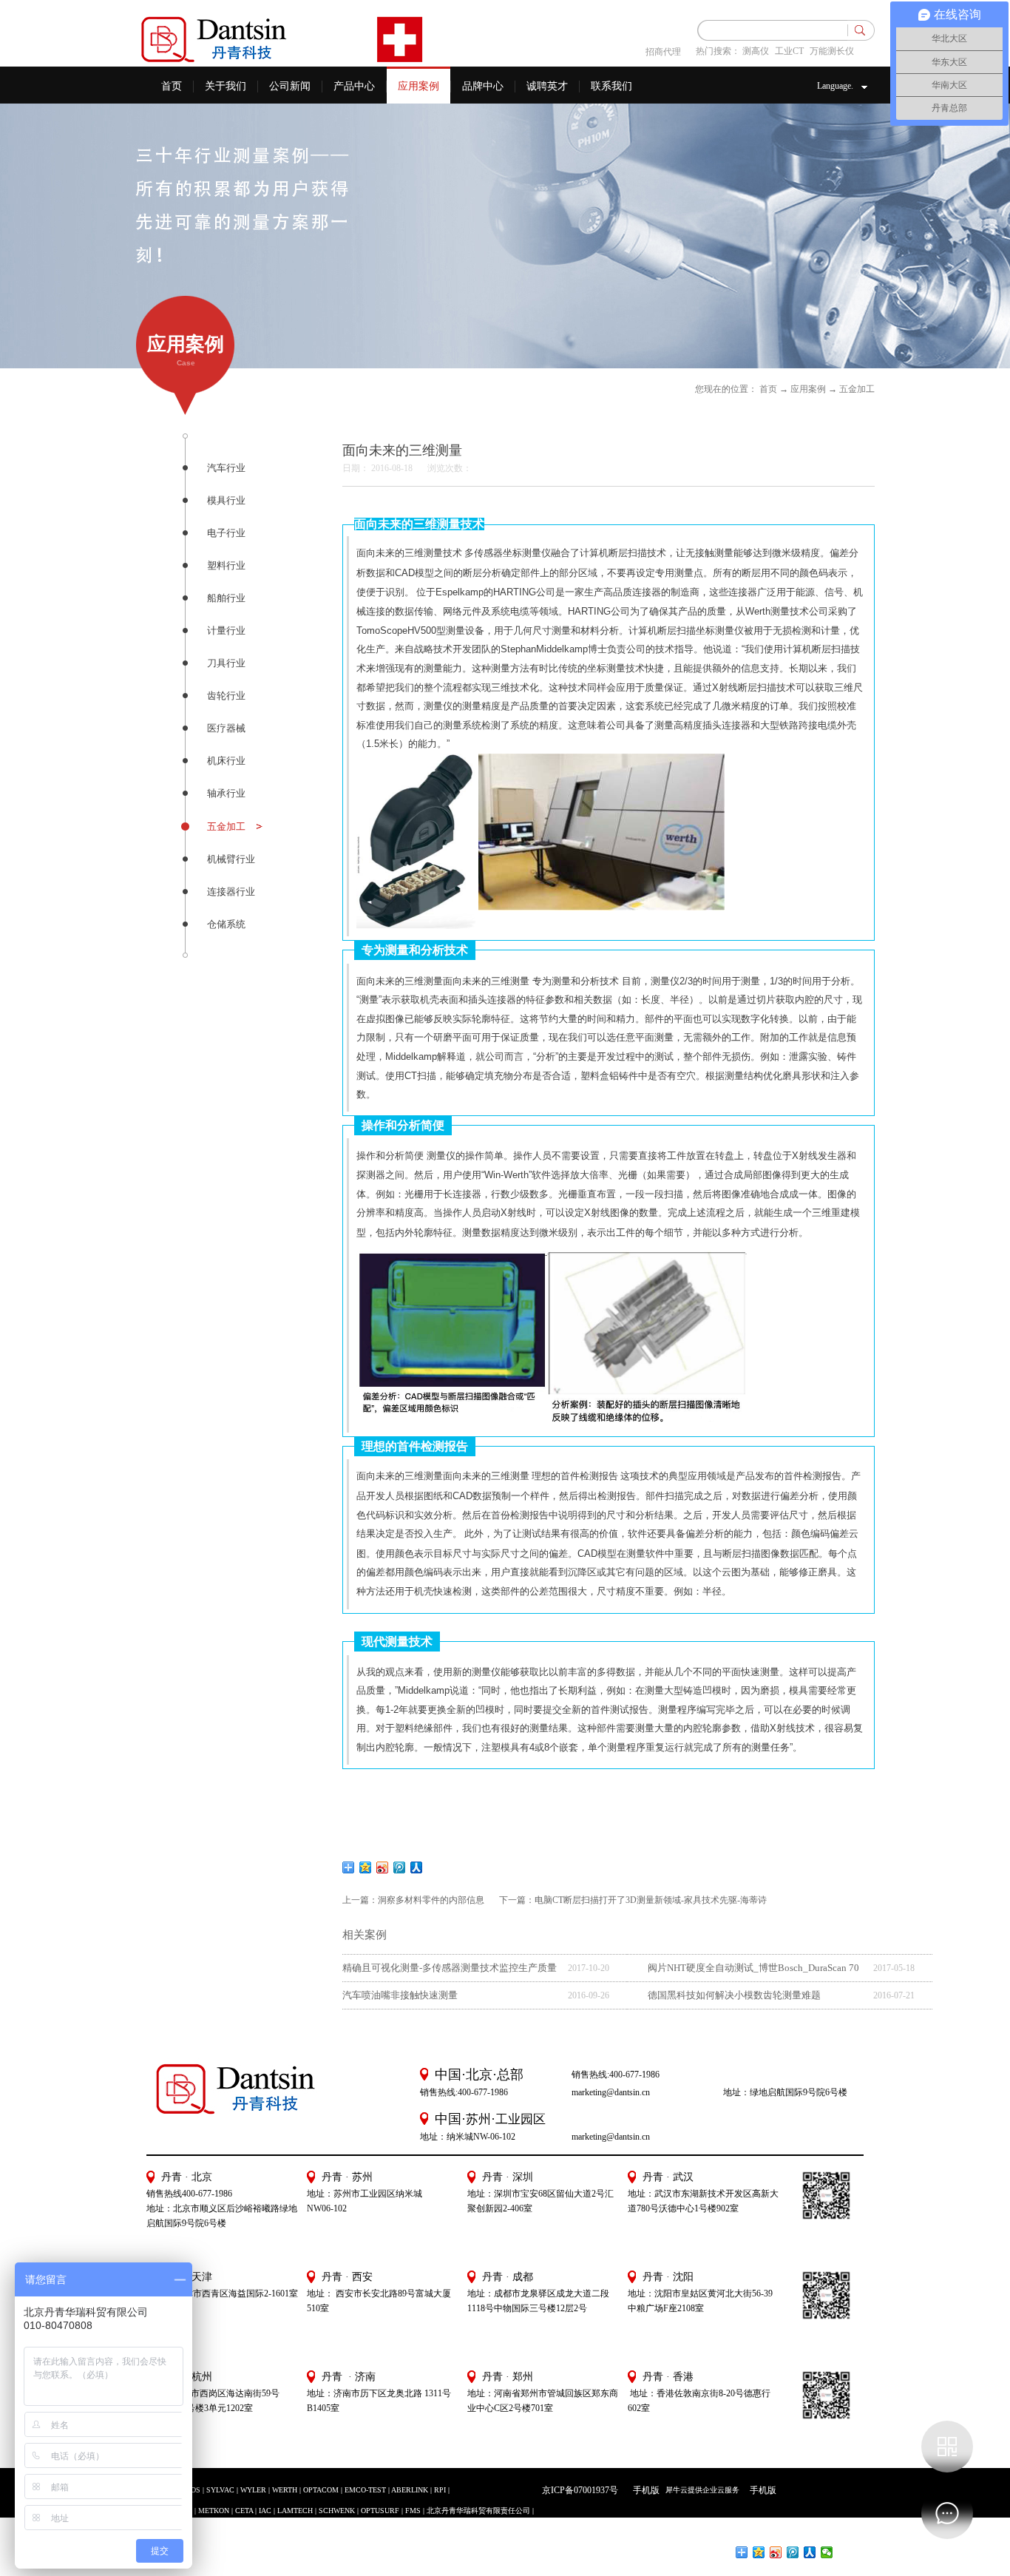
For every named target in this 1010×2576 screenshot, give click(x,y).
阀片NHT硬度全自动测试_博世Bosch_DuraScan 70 (753, 1968)
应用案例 (808, 389)
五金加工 (857, 389)
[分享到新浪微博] (383, 1867)
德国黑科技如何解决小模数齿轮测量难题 (734, 1995)
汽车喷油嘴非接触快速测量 (400, 1995)
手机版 (644, 2490)
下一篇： (633, 1900)
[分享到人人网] (417, 1867)
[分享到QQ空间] (366, 1867)
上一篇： (413, 1900)
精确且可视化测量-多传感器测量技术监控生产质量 (450, 1968)
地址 (637, 2293)
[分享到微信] (827, 2552)
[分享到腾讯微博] (400, 1867)
